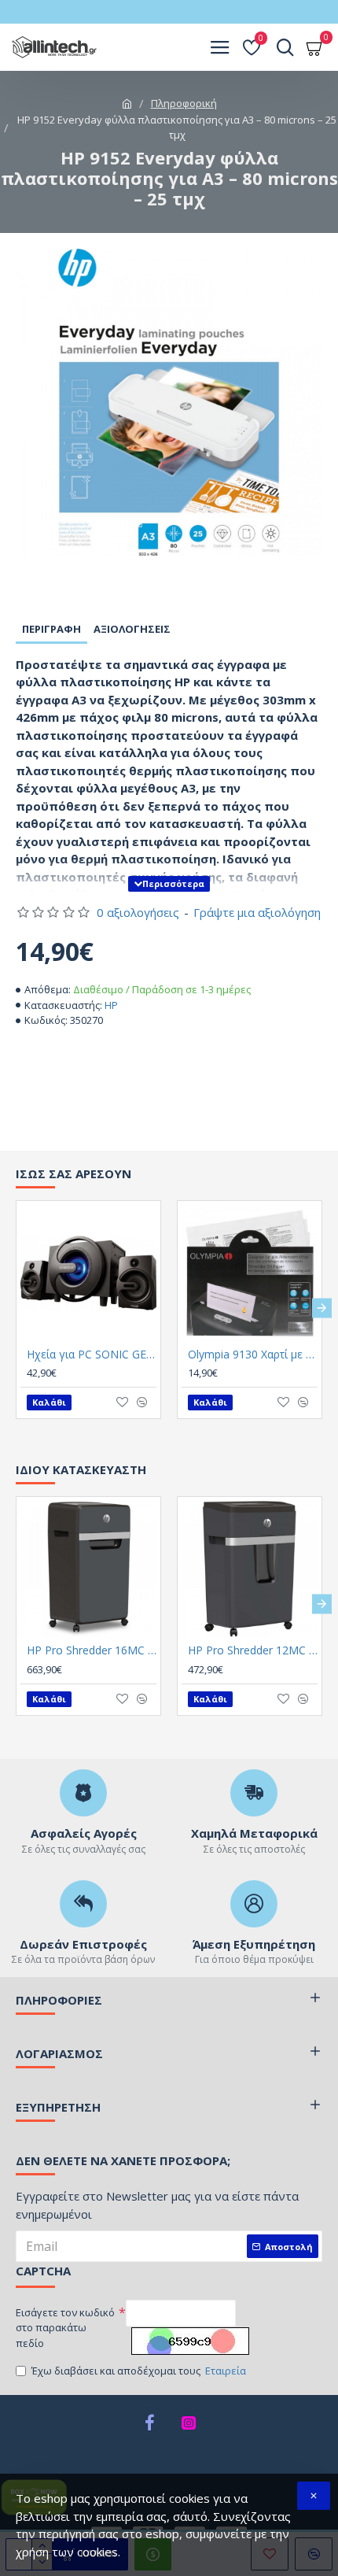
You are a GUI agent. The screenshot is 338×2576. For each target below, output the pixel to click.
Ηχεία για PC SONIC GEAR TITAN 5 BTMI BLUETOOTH (92, 1355)
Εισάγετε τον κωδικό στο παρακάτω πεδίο (65, 2328)
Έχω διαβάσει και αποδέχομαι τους (139, 2371)
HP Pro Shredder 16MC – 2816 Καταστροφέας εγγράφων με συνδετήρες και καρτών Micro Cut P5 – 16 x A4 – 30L (92, 1650)
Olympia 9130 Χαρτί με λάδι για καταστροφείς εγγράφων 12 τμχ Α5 (253, 1355)
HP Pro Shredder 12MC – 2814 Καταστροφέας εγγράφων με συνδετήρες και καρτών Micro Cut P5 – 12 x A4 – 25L (253, 1650)
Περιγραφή (51, 629)
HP (111, 1005)
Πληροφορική (184, 103)
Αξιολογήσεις (132, 629)
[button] (16, 1308)
